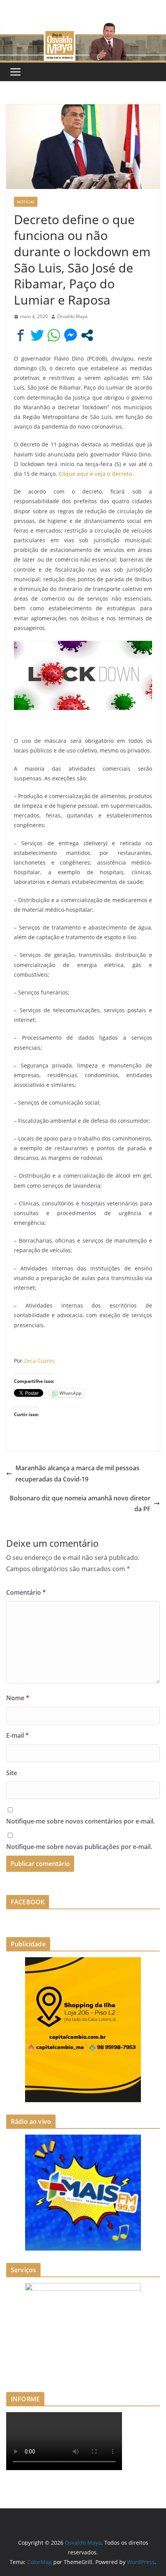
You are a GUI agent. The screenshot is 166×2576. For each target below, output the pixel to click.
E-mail (18, 1735)
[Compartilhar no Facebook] (21, 335)
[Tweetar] (37, 335)
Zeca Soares (39, 1361)
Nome (18, 1698)
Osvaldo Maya (72, 316)
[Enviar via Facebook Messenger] (70, 335)
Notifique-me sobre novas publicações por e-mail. (79, 1847)
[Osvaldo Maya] (83, 28)
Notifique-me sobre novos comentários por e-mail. (80, 1821)
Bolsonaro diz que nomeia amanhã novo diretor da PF (80, 1504)
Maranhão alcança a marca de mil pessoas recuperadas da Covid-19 (77, 1474)
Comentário (26, 1592)
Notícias (26, 202)
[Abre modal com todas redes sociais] (87, 335)
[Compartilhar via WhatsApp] (54, 335)
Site (12, 1773)
